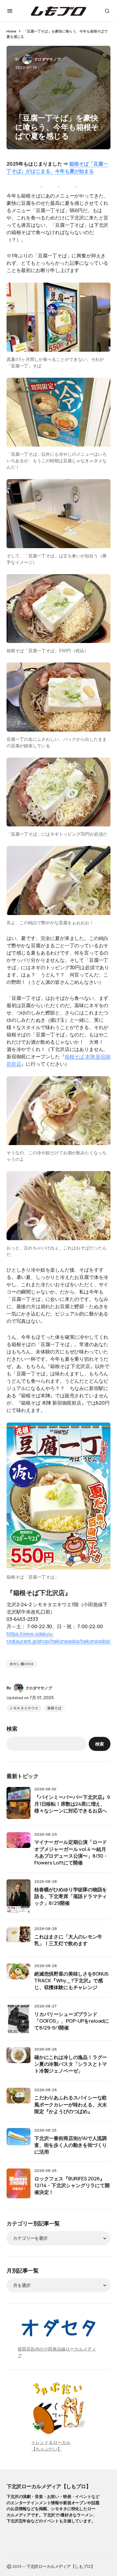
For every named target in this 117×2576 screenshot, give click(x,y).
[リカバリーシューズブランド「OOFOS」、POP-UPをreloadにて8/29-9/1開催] (19, 2019)
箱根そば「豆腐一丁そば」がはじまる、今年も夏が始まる (57, 167)
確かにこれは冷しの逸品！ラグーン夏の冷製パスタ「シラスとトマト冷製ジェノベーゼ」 (71, 2064)
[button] (10, 11)
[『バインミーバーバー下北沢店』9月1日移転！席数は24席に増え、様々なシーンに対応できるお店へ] (19, 1803)
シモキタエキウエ (24, 1708)
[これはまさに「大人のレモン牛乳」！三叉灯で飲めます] (19, 1938)
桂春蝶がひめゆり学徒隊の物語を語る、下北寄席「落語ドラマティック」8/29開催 (71, 1896)
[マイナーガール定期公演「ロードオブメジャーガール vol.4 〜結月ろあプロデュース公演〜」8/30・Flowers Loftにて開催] (19, 1844)
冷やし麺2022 (22, 1664)
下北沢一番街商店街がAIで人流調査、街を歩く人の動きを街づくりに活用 (71, 2145)
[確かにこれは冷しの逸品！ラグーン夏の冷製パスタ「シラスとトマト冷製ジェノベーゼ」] (19, 2059)
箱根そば (55, 1708)
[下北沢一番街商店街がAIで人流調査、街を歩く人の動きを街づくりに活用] (19, 2140)
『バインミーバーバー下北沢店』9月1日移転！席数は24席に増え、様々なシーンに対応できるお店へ (72, 1804)
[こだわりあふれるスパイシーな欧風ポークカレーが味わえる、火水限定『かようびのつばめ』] (19, 2100)
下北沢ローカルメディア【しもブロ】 (49, 2486)
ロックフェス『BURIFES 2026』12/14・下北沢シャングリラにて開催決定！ (72, 2185)
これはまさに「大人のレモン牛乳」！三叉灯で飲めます (68, 1940)
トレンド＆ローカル (51, 2442)
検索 (12, 1729)
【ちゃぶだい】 (47, 2449)
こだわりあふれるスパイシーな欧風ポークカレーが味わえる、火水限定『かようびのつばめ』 (71, 2104)
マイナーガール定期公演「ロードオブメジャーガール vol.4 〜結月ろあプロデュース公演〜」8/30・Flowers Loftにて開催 (71, 1852)
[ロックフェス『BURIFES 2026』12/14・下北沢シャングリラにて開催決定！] (19, 2183)
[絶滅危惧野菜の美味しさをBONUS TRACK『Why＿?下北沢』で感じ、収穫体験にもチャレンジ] (19, 1976)
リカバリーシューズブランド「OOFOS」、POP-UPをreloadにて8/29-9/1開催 (72, 2021)
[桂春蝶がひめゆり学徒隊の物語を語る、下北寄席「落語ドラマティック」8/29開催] (19, 1896)
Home (11, 31)
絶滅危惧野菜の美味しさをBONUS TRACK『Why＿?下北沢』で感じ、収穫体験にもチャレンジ (71, 1980)
